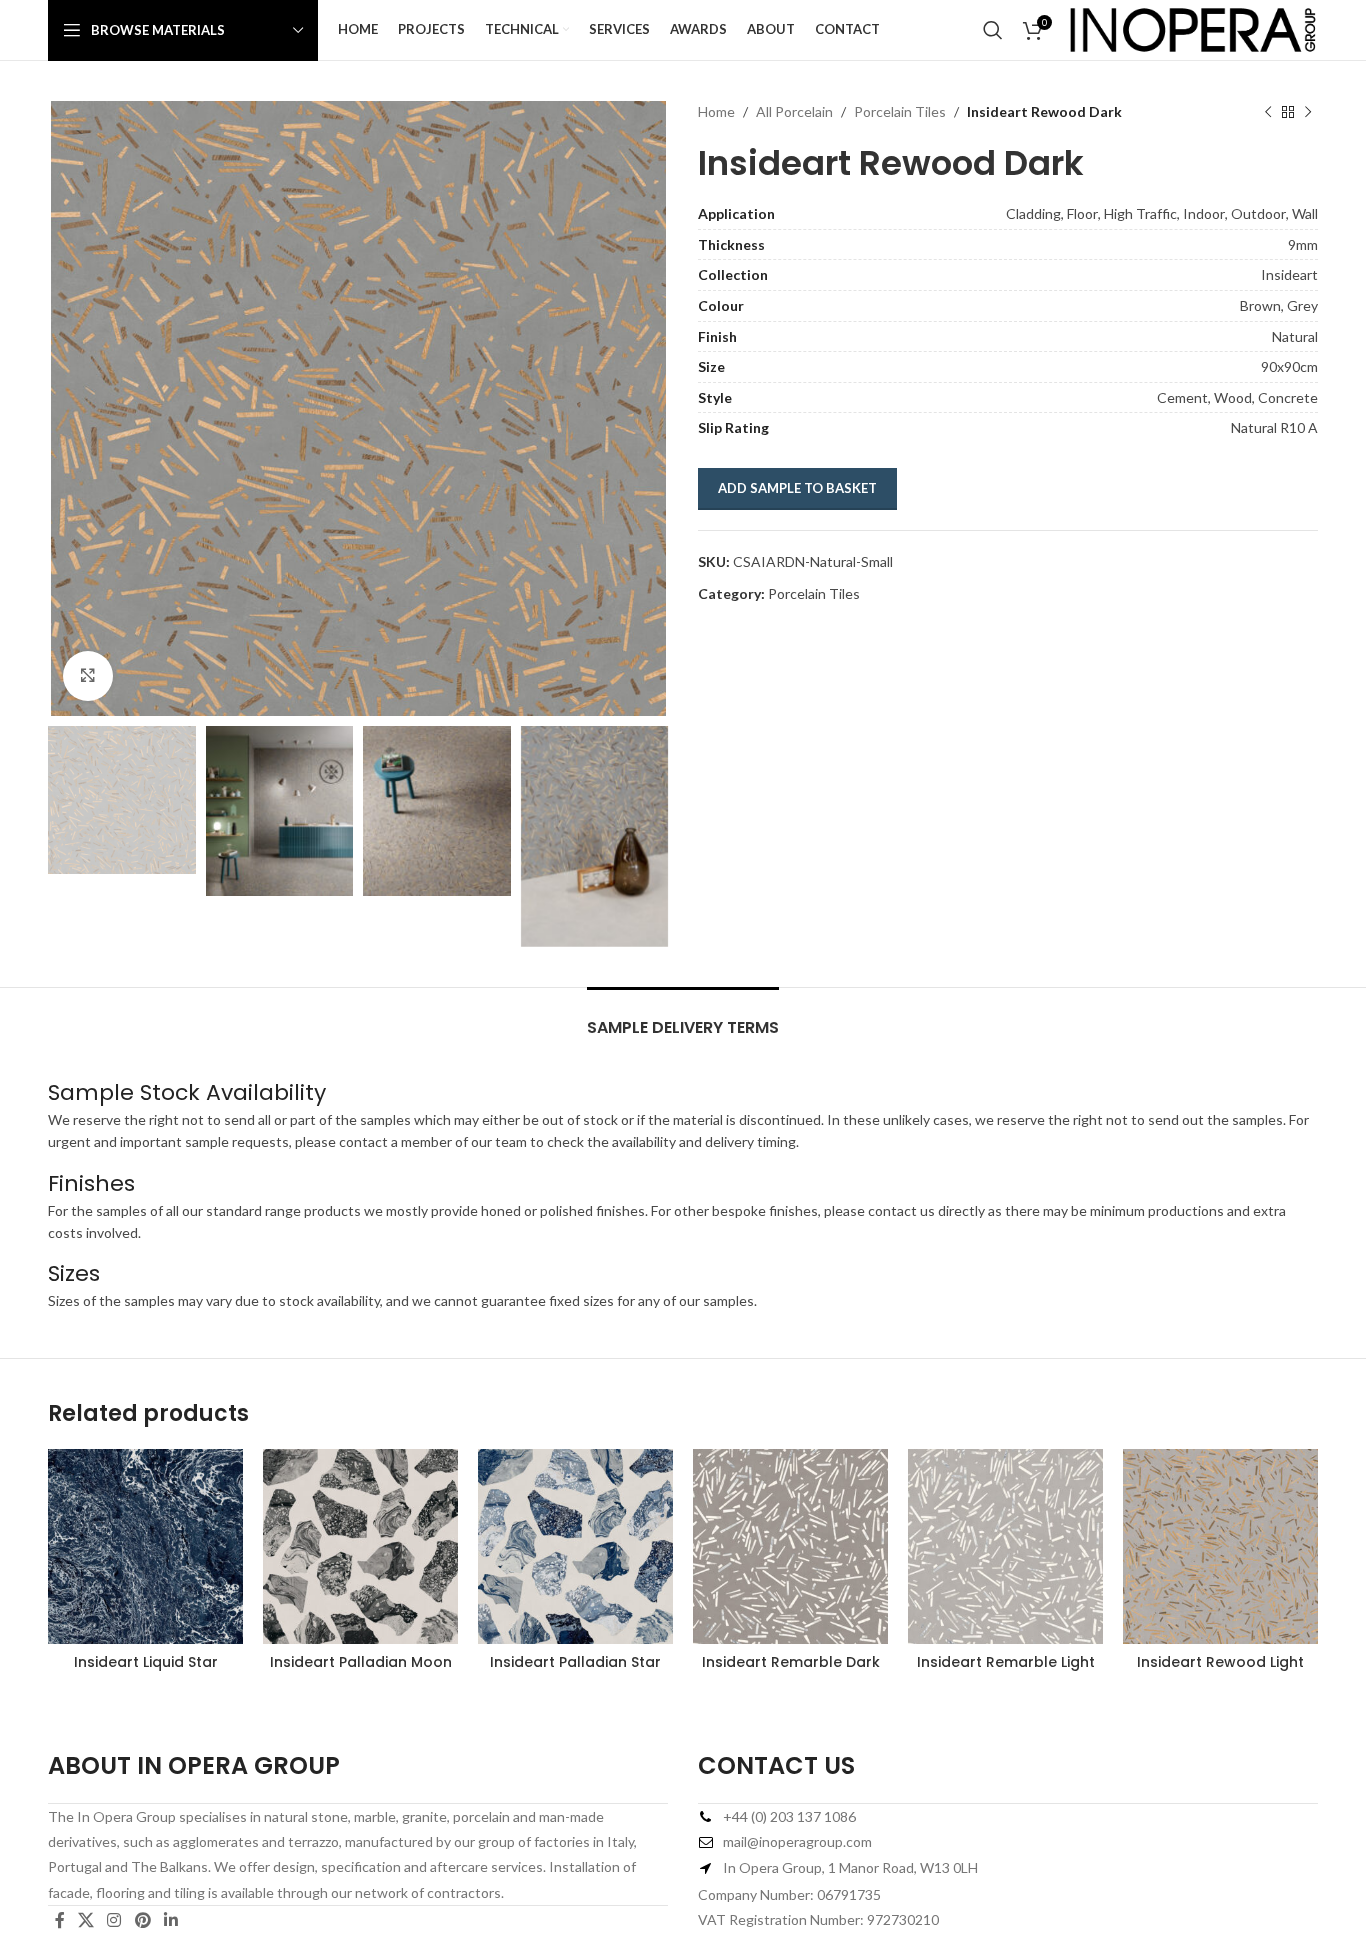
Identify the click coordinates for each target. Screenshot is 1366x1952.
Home (716, 111)
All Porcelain (794, 111)
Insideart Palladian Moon (361, 1662)
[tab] (683, 1017)
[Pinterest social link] (142, 1921)
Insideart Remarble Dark (791, 1662)
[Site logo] (1193, 28)
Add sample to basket (797, 488)
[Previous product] (1268, 112)
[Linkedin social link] (170, 1921)
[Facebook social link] (59, 1921)
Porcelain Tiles (900, 111)
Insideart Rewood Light (1220, 1662)
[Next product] (1308, 112)
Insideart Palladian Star (575, 1662)
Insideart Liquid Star (146, 1662)
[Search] (993, 30)
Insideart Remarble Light (1006, 1662)
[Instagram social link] (114, 1921)
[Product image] (145, 1546)
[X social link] (85, 1921)
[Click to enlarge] (88, 676)
